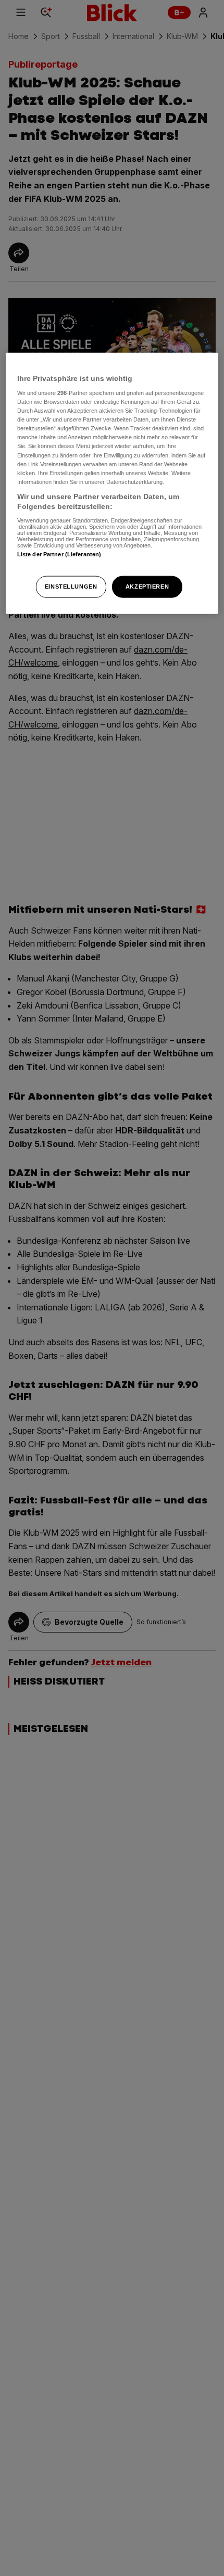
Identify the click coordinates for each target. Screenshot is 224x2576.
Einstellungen (71, 586)
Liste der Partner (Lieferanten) (59, 554)
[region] (112, 483)
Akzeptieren (147, 586)
